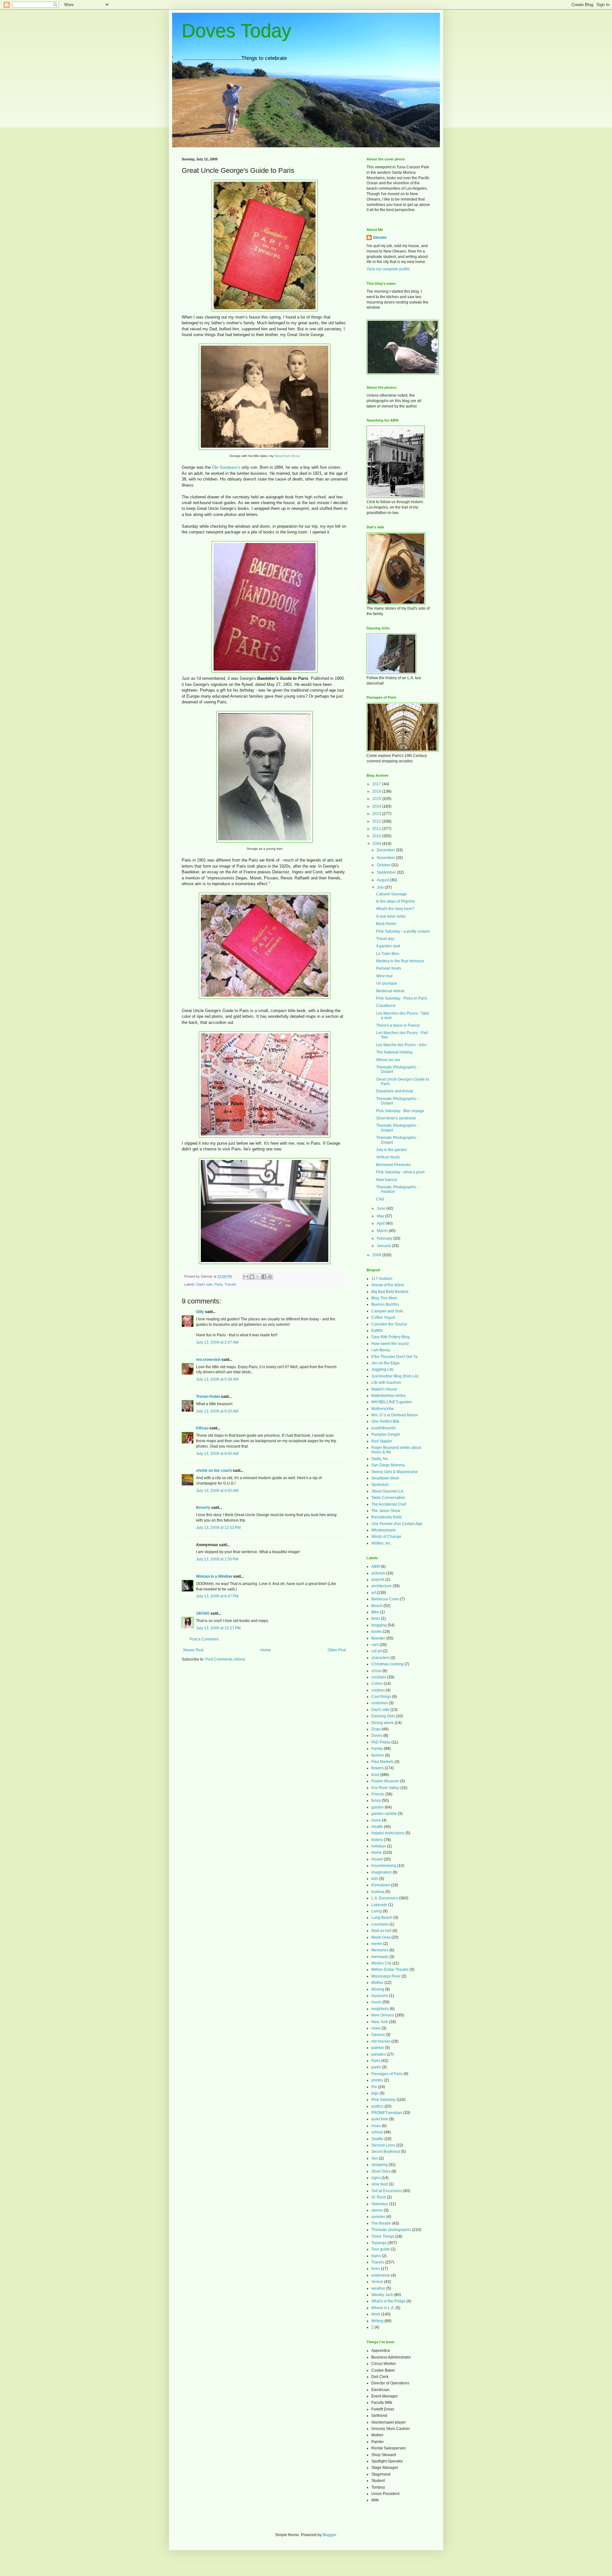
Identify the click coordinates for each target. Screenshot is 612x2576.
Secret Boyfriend (386, 2152)
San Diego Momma (388, 1465)
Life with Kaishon (386, 1383)
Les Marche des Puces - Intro (401, 1045)
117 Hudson (382, 1279)
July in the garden (392, 1150)
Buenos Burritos (385, 1304)
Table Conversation (388, 1498)
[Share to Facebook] (264, 1277)
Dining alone (382, 1723)
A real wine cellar (391, 916)
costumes (380, 1703)
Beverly (203, 1508)
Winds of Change (386, 1537)
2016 (377, 791)
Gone (376, 1820)
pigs (375, 2093)
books (377, 1632)
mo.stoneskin (208, 1360)
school (377, 2132)
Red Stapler (382, 1441)
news (376, 2028)
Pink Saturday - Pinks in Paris (402, 998)
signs (376, 2178)
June (382, 1208)
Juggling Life (382, 1369)
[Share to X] (258, 1277)
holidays (379, 1846)
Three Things (383, 2236)
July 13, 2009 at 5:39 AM (217, 1379)
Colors (377, 1684)
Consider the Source (389, 1324)
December (386, 850)
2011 (377, 829)
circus (376, 1671)
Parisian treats (389, 968)
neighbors (380, 2009)
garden (378, 1807)
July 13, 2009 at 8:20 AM (217, 1411)
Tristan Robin (208, 1397)
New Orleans (383, 2015)
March (383, 1231)
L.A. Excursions (385, 1898)
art (374, 1593)
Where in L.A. (383, 2308)
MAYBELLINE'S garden (392, 1402)
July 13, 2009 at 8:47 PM (217, 1596)
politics (377, 2106)
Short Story (381, 2171)
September (387, 872)
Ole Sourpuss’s (226, 467)
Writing (377, 2321)
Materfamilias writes (389, 1396)
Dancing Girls (383, 1716)
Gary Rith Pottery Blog (390, 1337)
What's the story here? (395, 909)
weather (378, 2288)
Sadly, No (380, 1459)
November (386, 858)
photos (377, 2080)
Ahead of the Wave (388, 1285)
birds (376, 1618)
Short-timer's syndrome (396, 1118)
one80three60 (384, 1428)
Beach (377, 1606)
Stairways (380, 2204)
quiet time (380, 2119)
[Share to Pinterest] (270, 1277)
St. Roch (379, 2197)
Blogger (329, 2535)
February (385, 1238)
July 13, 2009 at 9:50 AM (217, 1491)
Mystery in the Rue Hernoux (400, 961)
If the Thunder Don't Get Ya (394, 1357)
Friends (378, 1794)
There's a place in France (398, 1025)
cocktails (379, 1677)
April (381, 1223)
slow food (380, 2184)
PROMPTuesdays (387, 2113)
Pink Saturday (383, 2100)
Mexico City (381, 1963)
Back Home (386, 924)
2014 (377, 806)
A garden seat (388, 946)
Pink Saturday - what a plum (400, 1172)
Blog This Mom (384, 1298)
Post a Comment (204, 1639)
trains (376, 2256)
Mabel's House (384, 1389)
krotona (378, 1892)
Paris (219, 1284)
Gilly (200, 1312)
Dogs (376, 1729)
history (377, 1840)
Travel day (385, 939)
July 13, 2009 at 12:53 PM (218, 1528)
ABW (376, 1567)
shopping (379, 2165)
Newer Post (193, 1650)
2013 (377, 814)
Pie (374, 2087)
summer (378, 2217)
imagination (382, 1872)
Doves (377, 1736)
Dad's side (204, 1284)
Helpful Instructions (388, 1833)
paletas (378, 2048)
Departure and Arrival (395, 1091)
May (381, 1216)
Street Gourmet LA (387, 1491)
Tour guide (381, 2249)
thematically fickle (387, 1517)
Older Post (337, 1650)
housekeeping (384, 1866)
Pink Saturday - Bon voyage (400, 1111)
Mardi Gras (381, 1937)
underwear (381, 2275)
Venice (377, 2282)
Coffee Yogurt (383, 1317)
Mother (377, 1983)
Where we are (388, 1060)
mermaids (380, 1957)
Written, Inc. (381, 1543)
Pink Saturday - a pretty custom (403, 931)
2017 (377, 784)
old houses (381, 2041)
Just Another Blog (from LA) (395, 1376)
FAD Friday (381, 1742)
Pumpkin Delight (386, 1435)
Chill (380, 1199)
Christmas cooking (387, 1664)
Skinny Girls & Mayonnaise (395, 1472)
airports (378, 1580)
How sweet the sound (390, 1344)
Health (377, 1827)
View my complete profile (388, 269)
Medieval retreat (390, 991)
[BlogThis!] (252, 1277)
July (381, 887)
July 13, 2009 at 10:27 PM (218, 1628)
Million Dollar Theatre (390, 1970)
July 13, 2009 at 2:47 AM (217, 1342)
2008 (377, 1255)
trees (376, 2269)
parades (379, 2054)
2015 (377, 799)
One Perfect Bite (385, 1421)
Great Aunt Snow (287, 456)
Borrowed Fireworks (393, 1165)
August (383, 880)
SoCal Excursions (387, 2191)
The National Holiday (394, 1052)
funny (376, 1801)
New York (380, 2022)
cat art (377, 1651)
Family (377, 1749)
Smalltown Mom (385, 1478)
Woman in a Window (214, 1576)
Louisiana (380, 1924)
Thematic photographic (391, 2230)
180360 (203, 1613)
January (384, 1246)
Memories (380, 1950)
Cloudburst (386, 1006)
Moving (378, 1989)
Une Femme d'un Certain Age (397, 1524)
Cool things (381, 1697)
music (376, 2002)
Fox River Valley (385, 1788)
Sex (375, 2158)
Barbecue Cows (385, 1599)
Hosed (377, 1859)
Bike (375, 1612)
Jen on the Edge (386, 1363)
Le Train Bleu (388, 954)
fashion (378, 1755)
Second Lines (383, 2145)
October (384, 865)
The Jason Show (386, 1511)
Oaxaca (378, 2035)
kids (375, 1879)
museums (380, 1996)
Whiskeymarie (384, 1530)
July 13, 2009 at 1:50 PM (217, 1559)
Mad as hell (381, 1931)
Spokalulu (380, 1485)
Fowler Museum (385, 1781)
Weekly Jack (382, 2295)
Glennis (380, 238)
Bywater (378, 1638)
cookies (378, 1690)
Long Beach (382, 1918)
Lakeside (379, 1905)
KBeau (202, 1428)
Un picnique (387, 983)
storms (377, 2210)
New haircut (386, 1180)
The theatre (381, 2223)
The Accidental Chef (389, 1504)
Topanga (379, 2243)
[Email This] (246, 1277)
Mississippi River (386, 1976)
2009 (377, 844)
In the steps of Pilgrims (396, 901)
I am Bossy (381, 1350)
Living (377, 1911)
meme (377, 1944)
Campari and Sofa (387, 1311)
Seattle (377, 2139)
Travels (230, 1284)
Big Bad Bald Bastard (390, 1292)
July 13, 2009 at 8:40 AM (217, 1454)
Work (376, 2314)
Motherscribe (383, 1409)
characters (380, 1658)
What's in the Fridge (388, 2301)
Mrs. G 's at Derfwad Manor (395, 1415)
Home (266, 1650)
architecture (382, 1586)
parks (376, 2067)
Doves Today (237, 31)
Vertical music (388, 1157)
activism (378, 1573)
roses (376, 2126)
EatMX (377, 1331)
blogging (379, 1625)
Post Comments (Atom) (225, 1659)
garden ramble (384, 1814)
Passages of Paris (387, 2074)
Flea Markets (382, 1762)
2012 (377, 821)
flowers (378, 1768)
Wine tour (384, 976)
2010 (377, 836)
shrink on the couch (214, 1471)
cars (375, 1645)
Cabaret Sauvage (391, 894)
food (375, 1775)
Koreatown (381, 1885)
